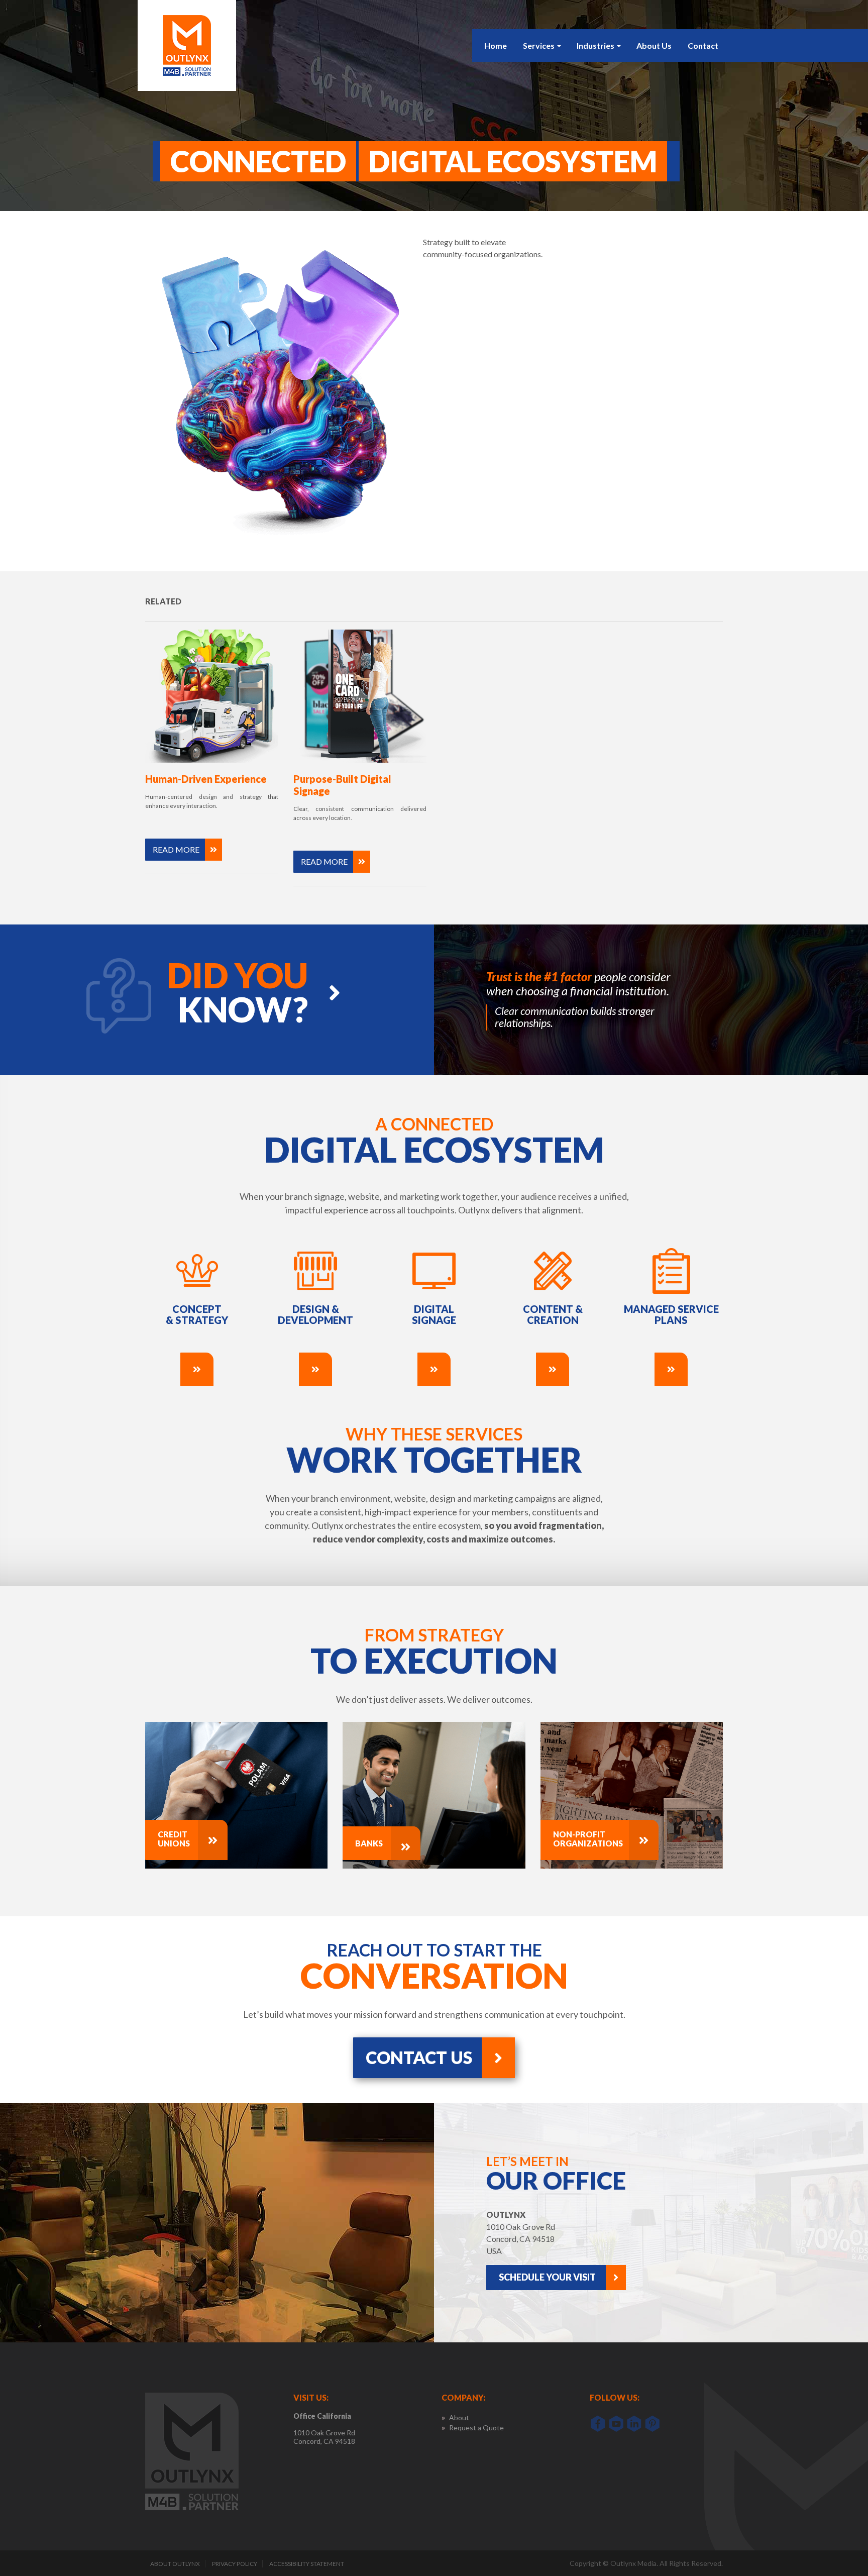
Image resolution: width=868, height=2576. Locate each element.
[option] (651, 1000)
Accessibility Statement (307, 2564)
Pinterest (652, 2424)
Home (496, 45)
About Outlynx (175, 2564)
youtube (616, 2424)
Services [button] (539, 45)
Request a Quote (476, 2428)
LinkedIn (634, 2424)
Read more (176, 849)
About (459, 2418)
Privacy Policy (235, 2564)
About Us (654, 45)
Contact (703, 45)
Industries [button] (595, 45)
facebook (598, 2424)
